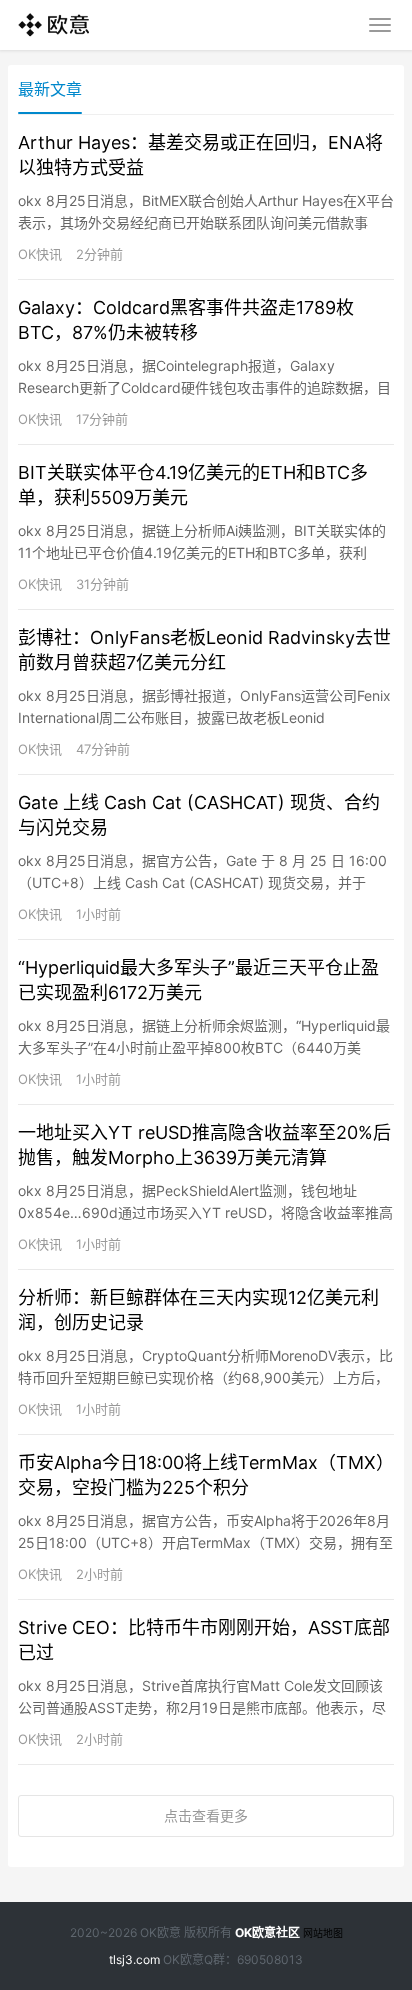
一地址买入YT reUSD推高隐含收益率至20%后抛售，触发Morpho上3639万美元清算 (204, 1145)
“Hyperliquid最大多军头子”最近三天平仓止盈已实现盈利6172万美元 (198, 980)
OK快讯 (40, 254)
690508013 (270, 1959)
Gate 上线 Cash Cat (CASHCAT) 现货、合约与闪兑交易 (199, 815)
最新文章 (50, 89)
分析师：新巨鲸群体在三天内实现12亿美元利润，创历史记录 (198, 1310)
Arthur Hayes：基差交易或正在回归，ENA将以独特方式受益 (200, 155)
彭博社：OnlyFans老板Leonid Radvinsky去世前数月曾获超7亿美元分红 (204, 650)
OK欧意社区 (267, 1932)
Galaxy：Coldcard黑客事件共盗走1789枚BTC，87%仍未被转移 (186, 320)
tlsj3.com (134, 1959)
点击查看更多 (206, 1815)
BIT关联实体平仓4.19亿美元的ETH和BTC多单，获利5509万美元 (193, 485)
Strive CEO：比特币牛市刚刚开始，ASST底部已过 (204, 1640)
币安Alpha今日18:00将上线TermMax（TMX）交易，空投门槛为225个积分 (206, 1475)
